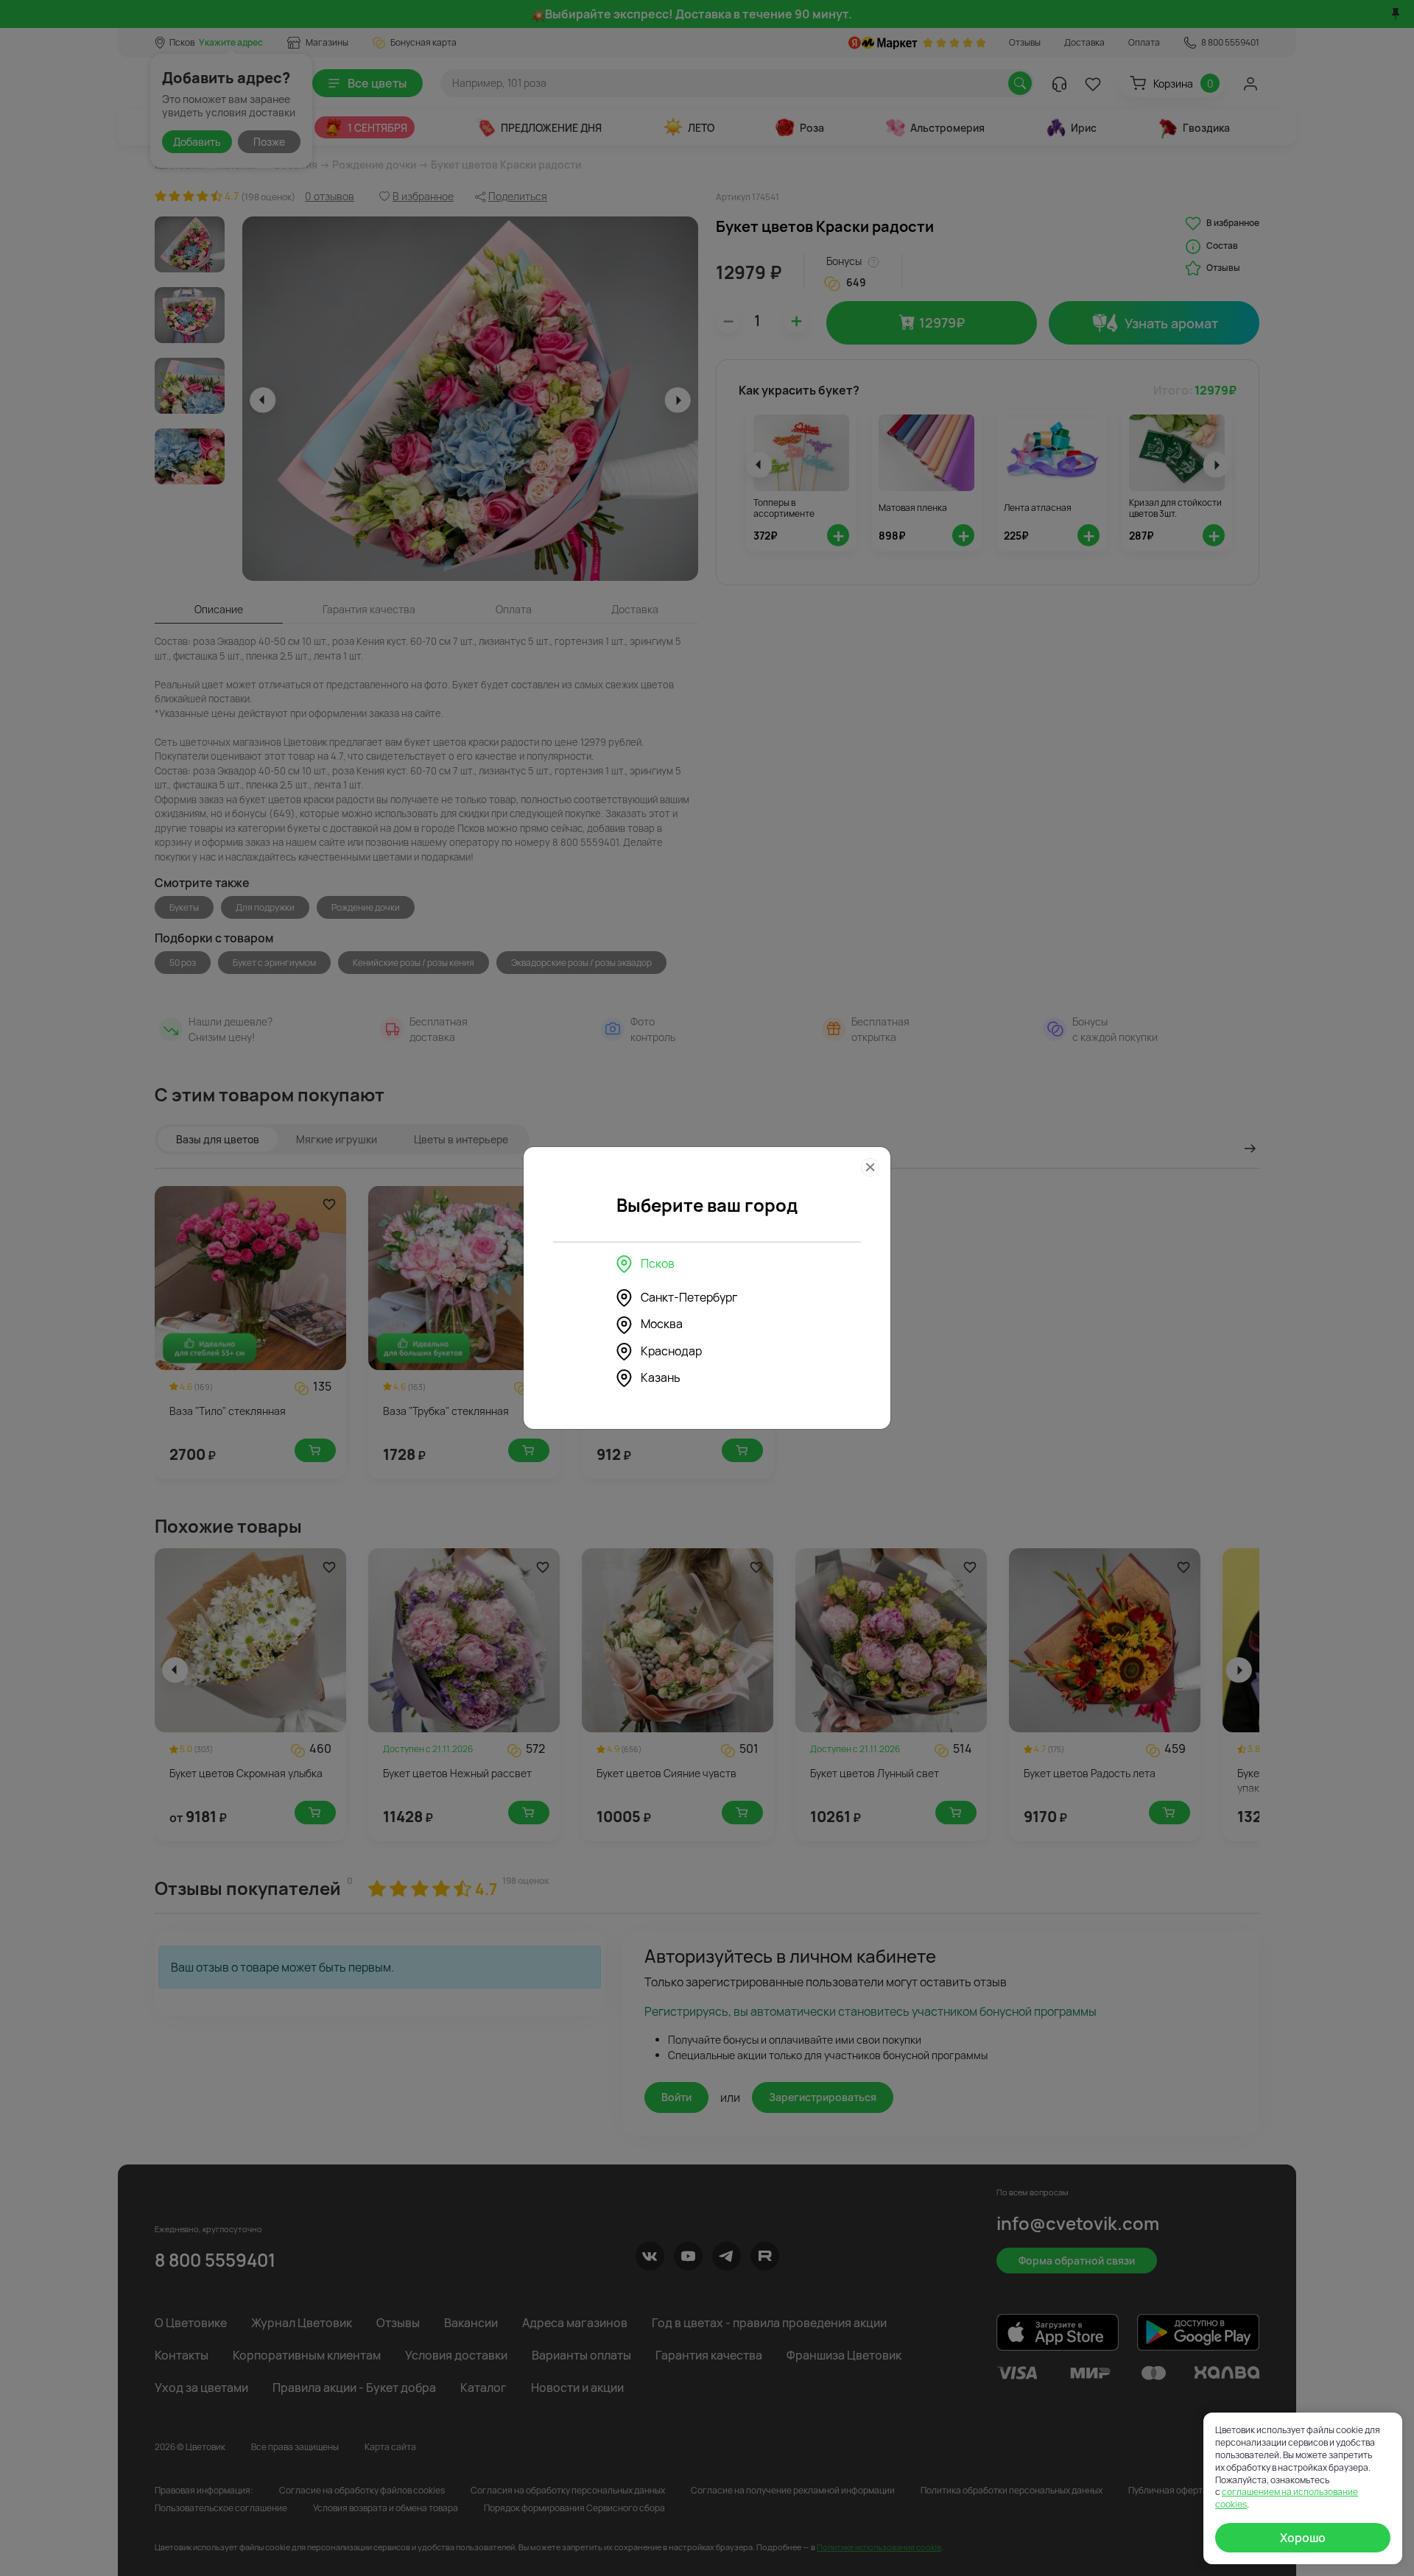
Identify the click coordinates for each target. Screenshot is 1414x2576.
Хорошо (1303, 2538)
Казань (661, 1377)
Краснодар (671, 1351)
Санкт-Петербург (689, 1297)
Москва (662, 1324)
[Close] (870, 1167)
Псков (658, 1263)
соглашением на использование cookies (1287, 2498)
